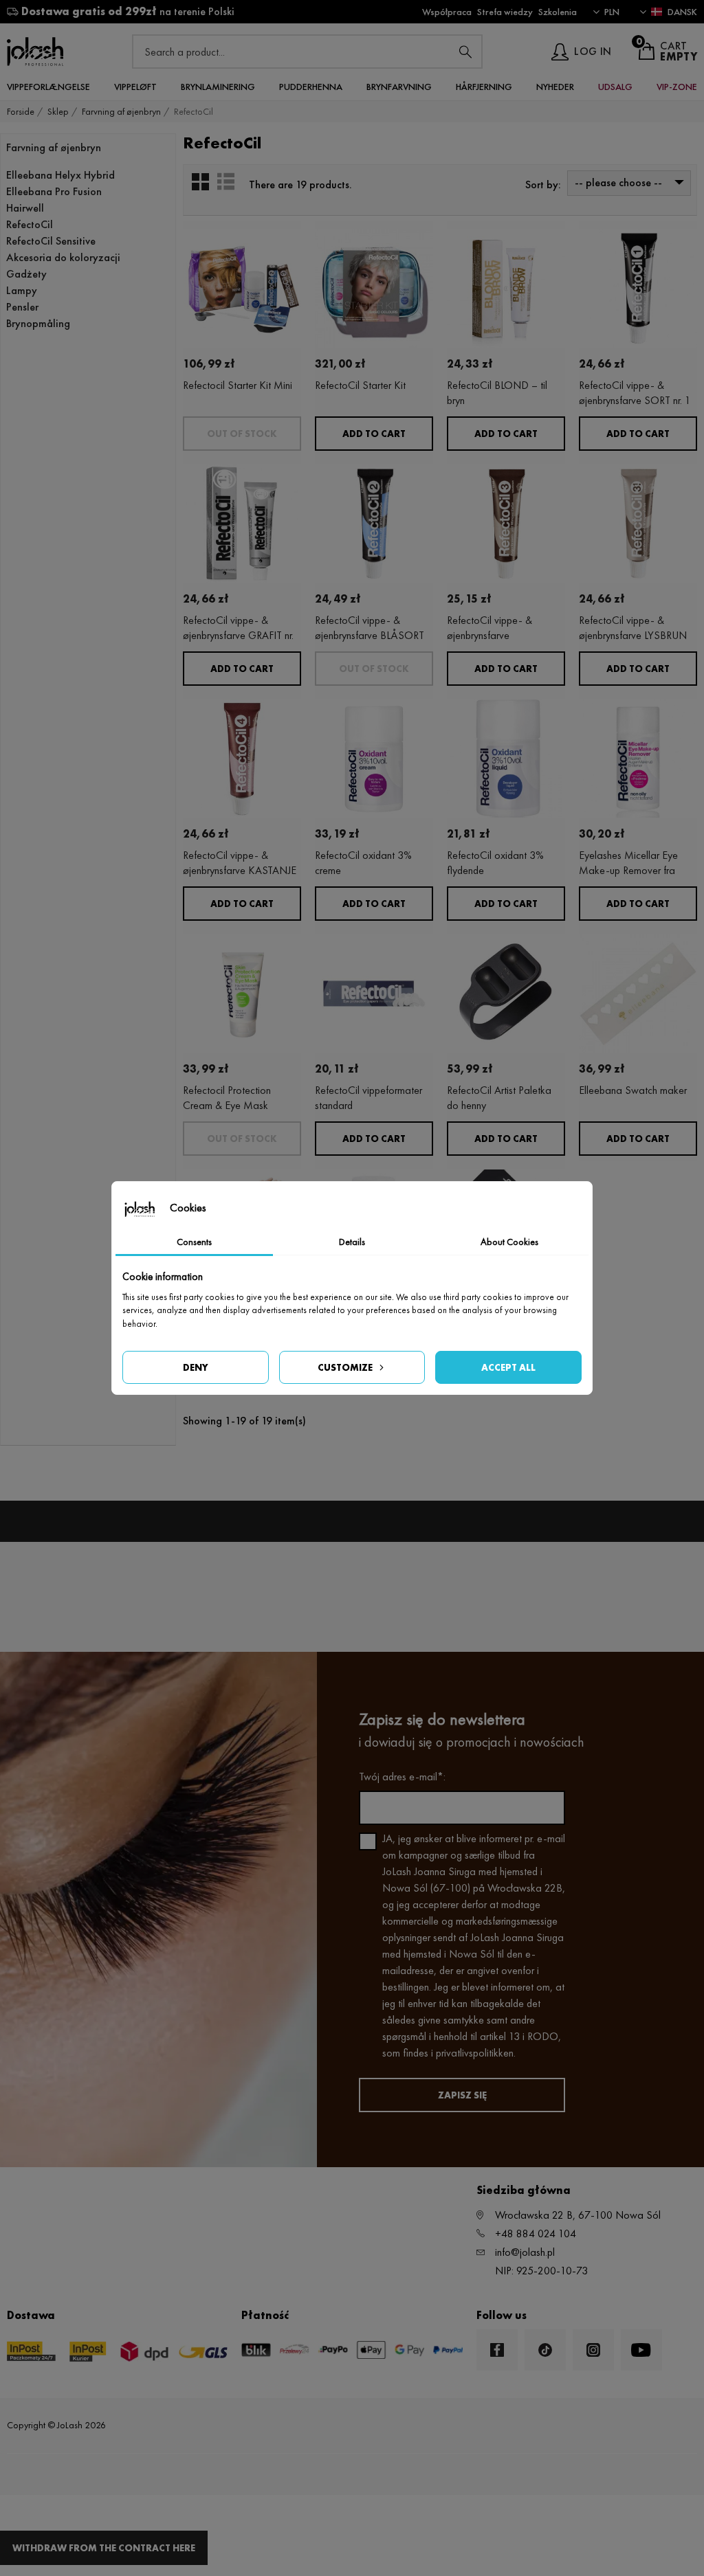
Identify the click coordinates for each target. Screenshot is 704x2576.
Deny (196, 1367)
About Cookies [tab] (509, 1242)
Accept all (508, 1367)
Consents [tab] (194, 1242)
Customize (345, 1367)
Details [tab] (352, 1242)
